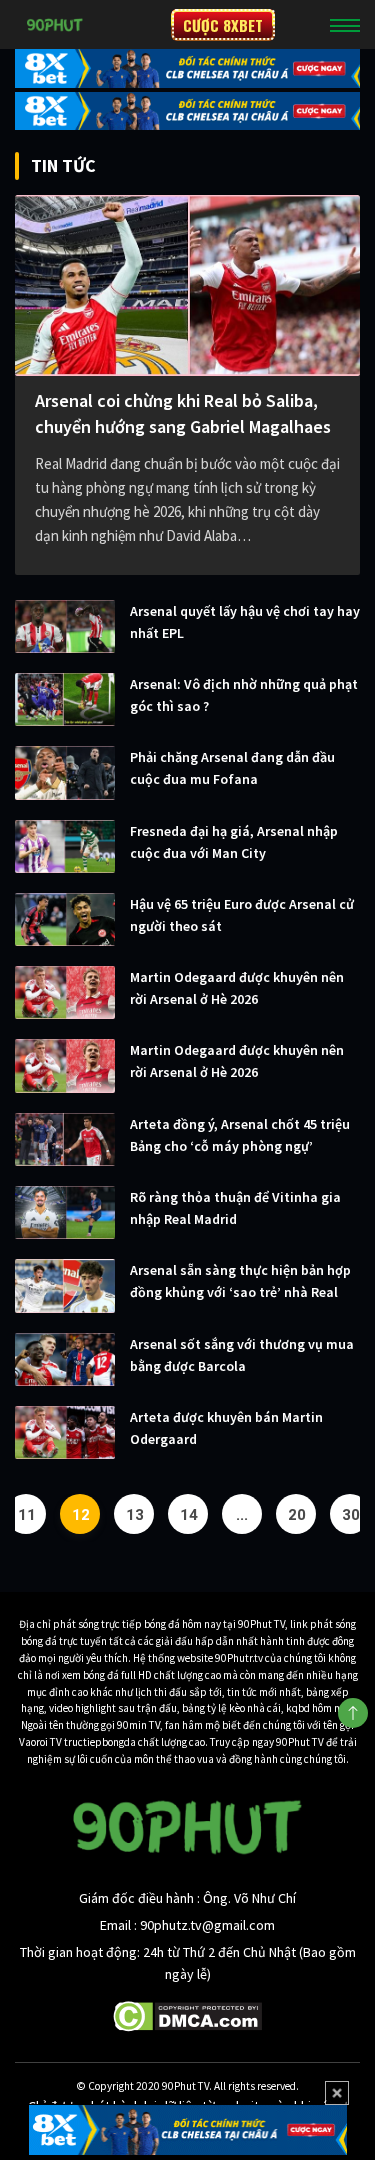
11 (27, 1515)
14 (189, 1515)
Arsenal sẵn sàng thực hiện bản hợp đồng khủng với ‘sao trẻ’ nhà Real (240, 1281)
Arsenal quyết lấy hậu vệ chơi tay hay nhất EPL (245, 622)
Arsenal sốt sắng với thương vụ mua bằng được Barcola (242, 1355)
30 (351, 1515)
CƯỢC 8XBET (223, 25)
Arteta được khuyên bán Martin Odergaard (226, 1428)
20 (297, 1515)
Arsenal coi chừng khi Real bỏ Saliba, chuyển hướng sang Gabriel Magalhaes (183, 413)
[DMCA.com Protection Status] (187, 2015)
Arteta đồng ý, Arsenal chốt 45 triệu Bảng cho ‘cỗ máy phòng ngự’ (240, 1135)
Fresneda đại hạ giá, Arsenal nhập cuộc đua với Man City (234, 842)
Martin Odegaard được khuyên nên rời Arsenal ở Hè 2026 (237, 988)
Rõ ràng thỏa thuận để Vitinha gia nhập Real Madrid (235, 1208)
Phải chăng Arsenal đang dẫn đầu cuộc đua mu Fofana (232, 768)
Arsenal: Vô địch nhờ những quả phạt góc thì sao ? (244, 695)
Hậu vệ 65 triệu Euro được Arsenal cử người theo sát (242, 915)
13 (135, 1515)
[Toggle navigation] (345, 25)
